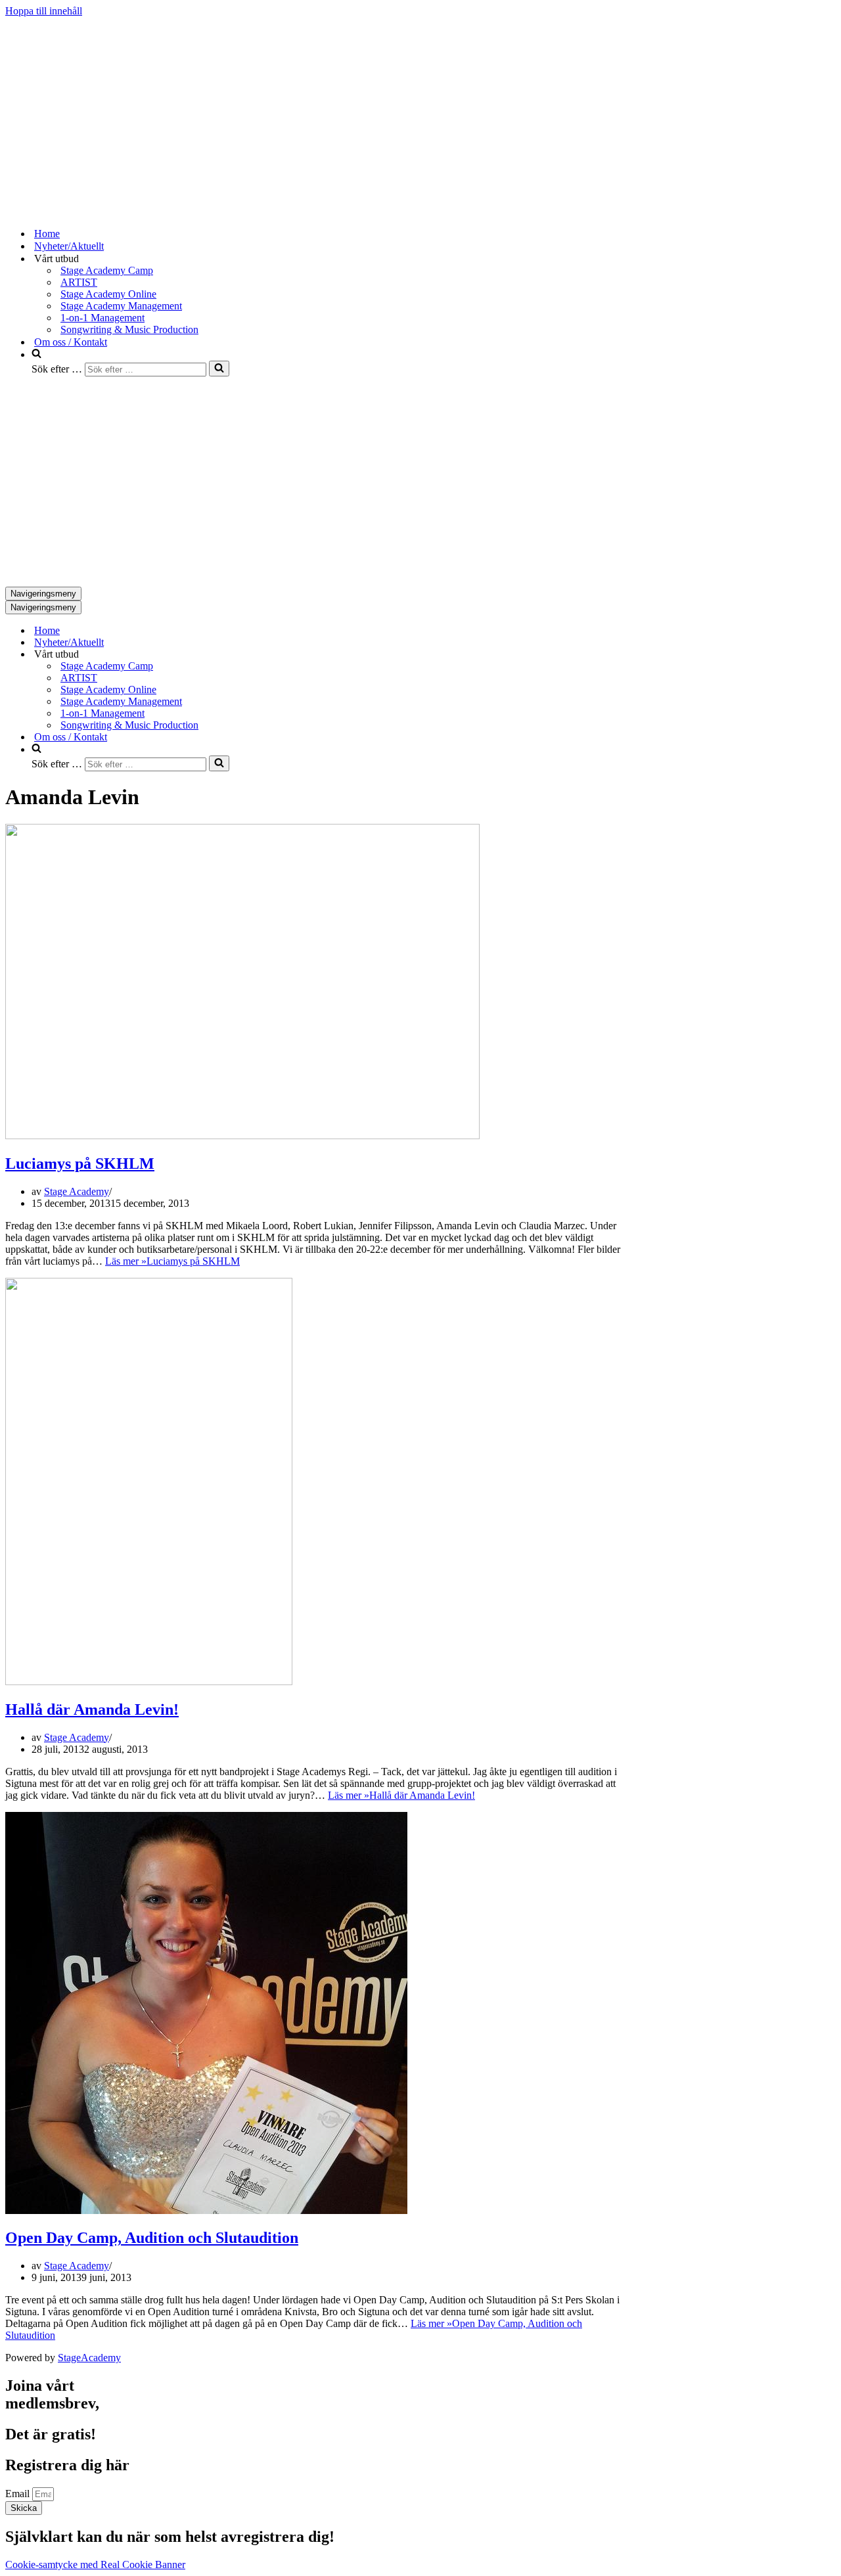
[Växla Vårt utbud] (235, 655)
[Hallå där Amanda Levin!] (149, 1682)
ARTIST (79, 282)
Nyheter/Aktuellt (69, 246)
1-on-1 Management (102, 318)
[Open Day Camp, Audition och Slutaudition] (206, 2210)
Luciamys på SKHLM (80, 1164)
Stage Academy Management (121, 306)
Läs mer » (172, 1261)
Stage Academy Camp (107, 270)
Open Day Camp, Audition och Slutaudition (152, 2238)
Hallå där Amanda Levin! (92, 1709)
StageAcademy (89, 2358)
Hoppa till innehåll (44, 11)
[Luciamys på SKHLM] (242, 1136)
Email (19, 2494)
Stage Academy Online (108, 294)
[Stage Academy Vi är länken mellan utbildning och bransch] (104, 211)
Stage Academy (77, 1191)
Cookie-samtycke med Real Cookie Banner (95, 2565)
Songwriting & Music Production (129, 329)
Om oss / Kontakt (71, 342)
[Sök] (219, 369)
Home (47, 234)
